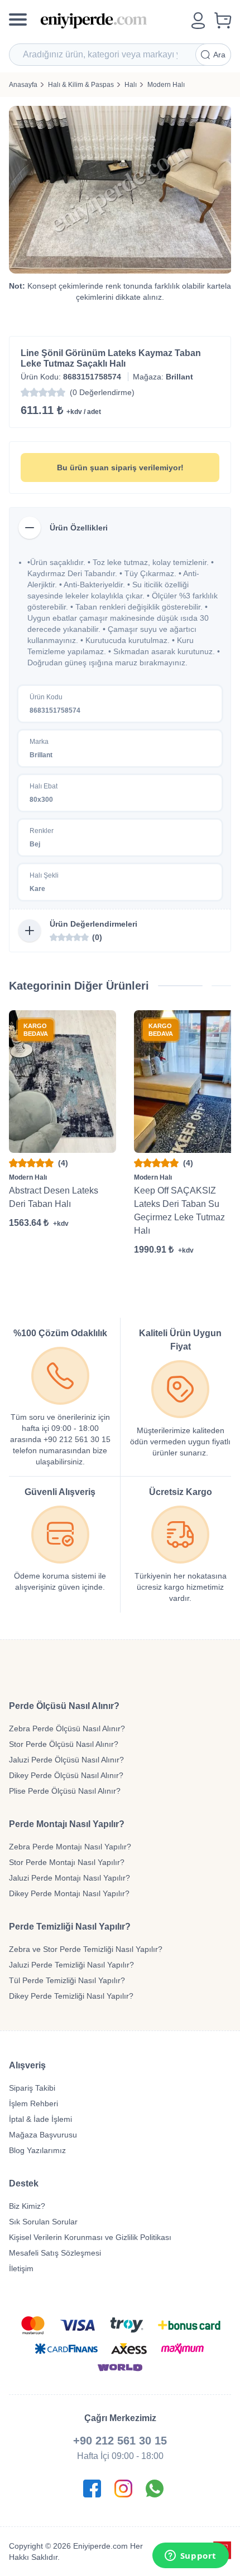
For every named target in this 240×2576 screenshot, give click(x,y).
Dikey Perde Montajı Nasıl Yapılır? (69, 1893)
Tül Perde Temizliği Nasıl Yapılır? (67, 1980)
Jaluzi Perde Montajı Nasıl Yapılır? (69, 1878)
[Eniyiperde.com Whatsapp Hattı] (155, 2489)
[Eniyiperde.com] (111, 21)
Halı (131, 85)
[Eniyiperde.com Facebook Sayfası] (92, 2489)
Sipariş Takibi (32, 2088)
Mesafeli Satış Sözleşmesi (55, 2253)
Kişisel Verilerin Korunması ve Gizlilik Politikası (90, 2237)
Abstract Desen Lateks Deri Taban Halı (54, 1197)
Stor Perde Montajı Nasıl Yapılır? (67, 1862)
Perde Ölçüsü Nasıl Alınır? (64, 1706)
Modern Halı (166, 85)
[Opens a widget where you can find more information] (190, 2556)
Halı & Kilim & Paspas (81, 85)
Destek (24, 2183)
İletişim (21, 2268)
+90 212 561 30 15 (120, 2441)
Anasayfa (23, 85)
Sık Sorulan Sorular (43, 2222)
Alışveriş (27, 2065)
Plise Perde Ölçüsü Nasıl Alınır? (65, 1791)
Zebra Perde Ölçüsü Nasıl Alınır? (67, 1728)
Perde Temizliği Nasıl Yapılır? (70, 1927)
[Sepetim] (223, 21)
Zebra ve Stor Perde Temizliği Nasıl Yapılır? (86, 1949)
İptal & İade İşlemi (40, 2119)
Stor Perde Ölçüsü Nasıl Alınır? (64, 1744)
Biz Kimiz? (27, 2206)
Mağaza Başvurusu (43, 2135)
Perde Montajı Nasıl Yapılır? (67, 1824)
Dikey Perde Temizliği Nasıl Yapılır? (71, 1996)
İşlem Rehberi (33, 2103)
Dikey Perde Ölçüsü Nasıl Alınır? (66, 1775)
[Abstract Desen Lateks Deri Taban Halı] (63, 1082)
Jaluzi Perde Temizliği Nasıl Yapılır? (71, 1965)
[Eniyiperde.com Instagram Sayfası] (123, 2489)
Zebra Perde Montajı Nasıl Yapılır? (70, 1847)
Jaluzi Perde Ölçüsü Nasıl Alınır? (66, 1760)
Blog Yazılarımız (37, 2150)
